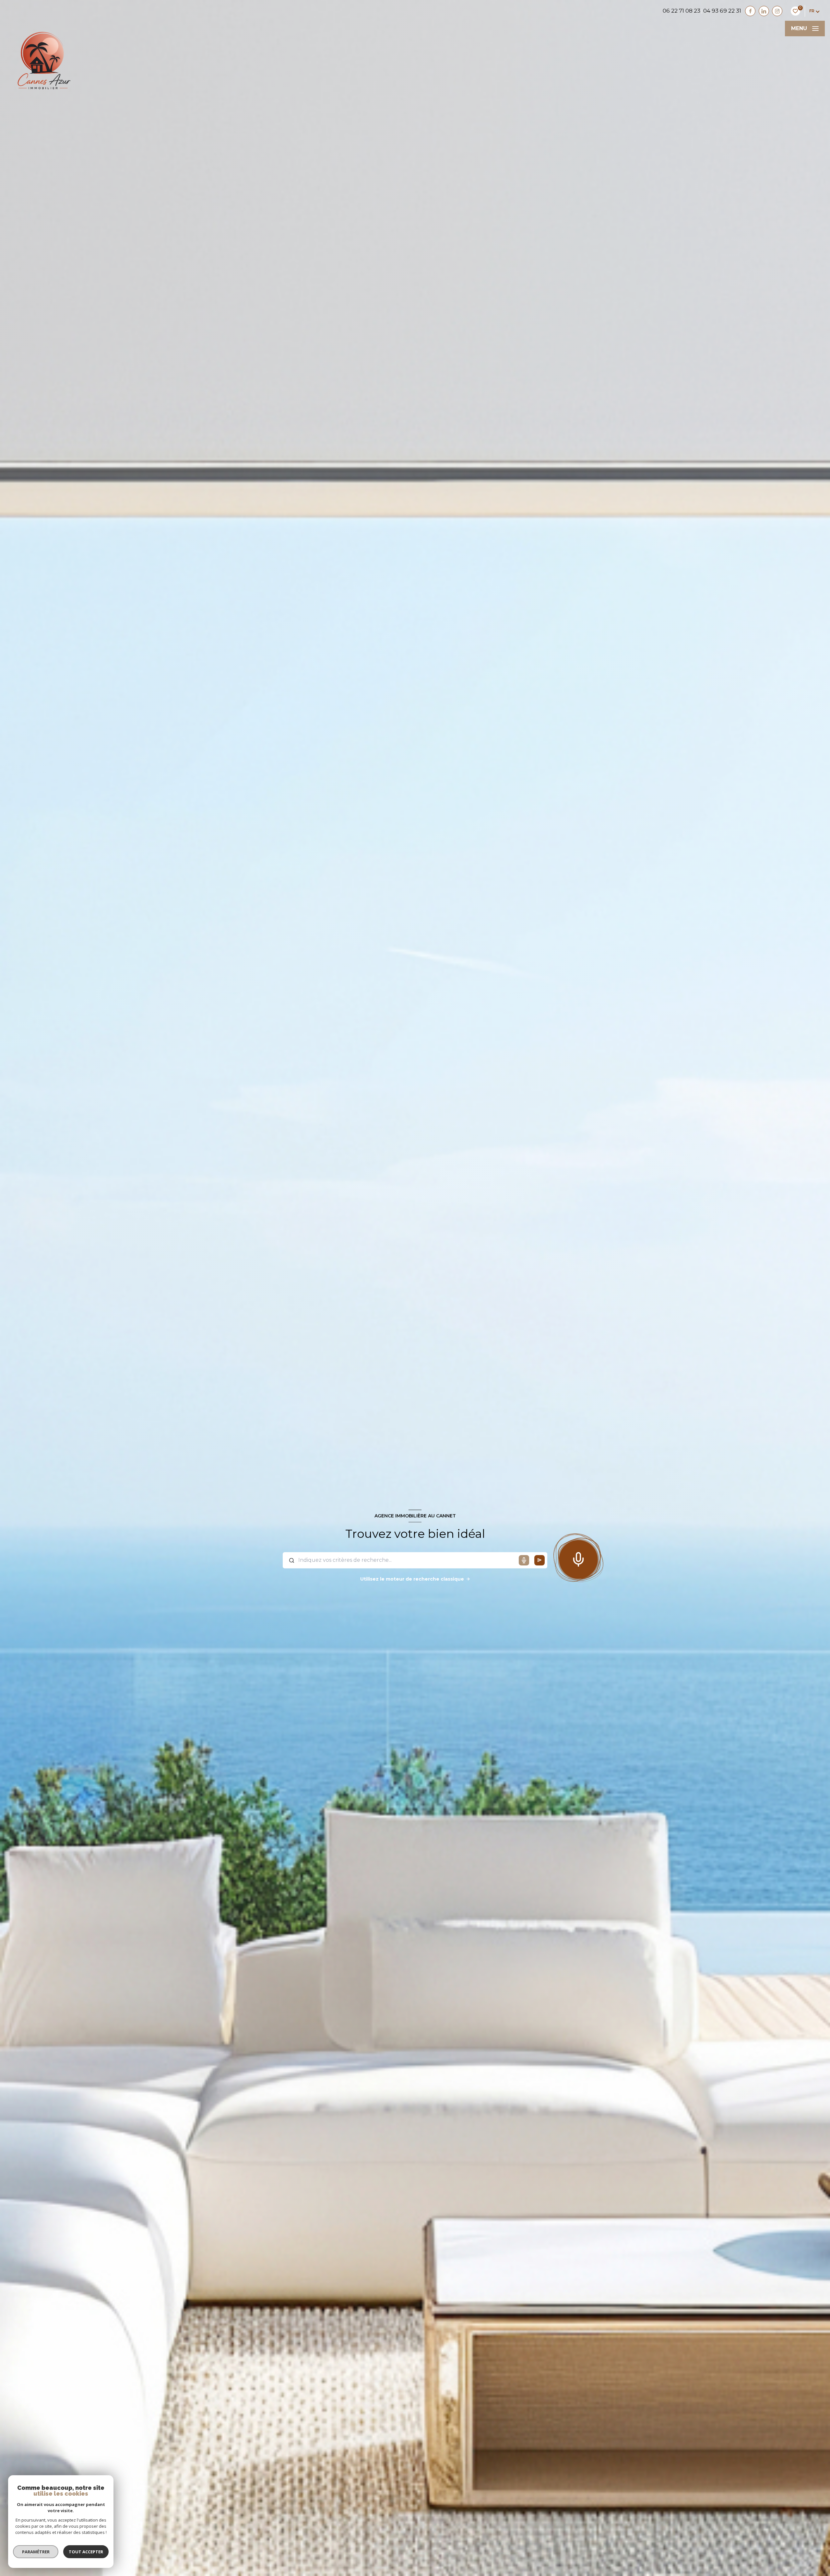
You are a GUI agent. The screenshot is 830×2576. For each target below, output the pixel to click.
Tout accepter (86, 2552)
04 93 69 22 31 (722, 11)
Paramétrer (36, 2552)
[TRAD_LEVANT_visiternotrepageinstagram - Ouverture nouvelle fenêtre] (777, 11)
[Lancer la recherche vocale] (578, 1558)
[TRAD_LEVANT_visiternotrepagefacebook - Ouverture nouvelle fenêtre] (750, 11)
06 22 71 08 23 (682, 11)
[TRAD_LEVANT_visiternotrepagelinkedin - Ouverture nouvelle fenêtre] (764, 11)
